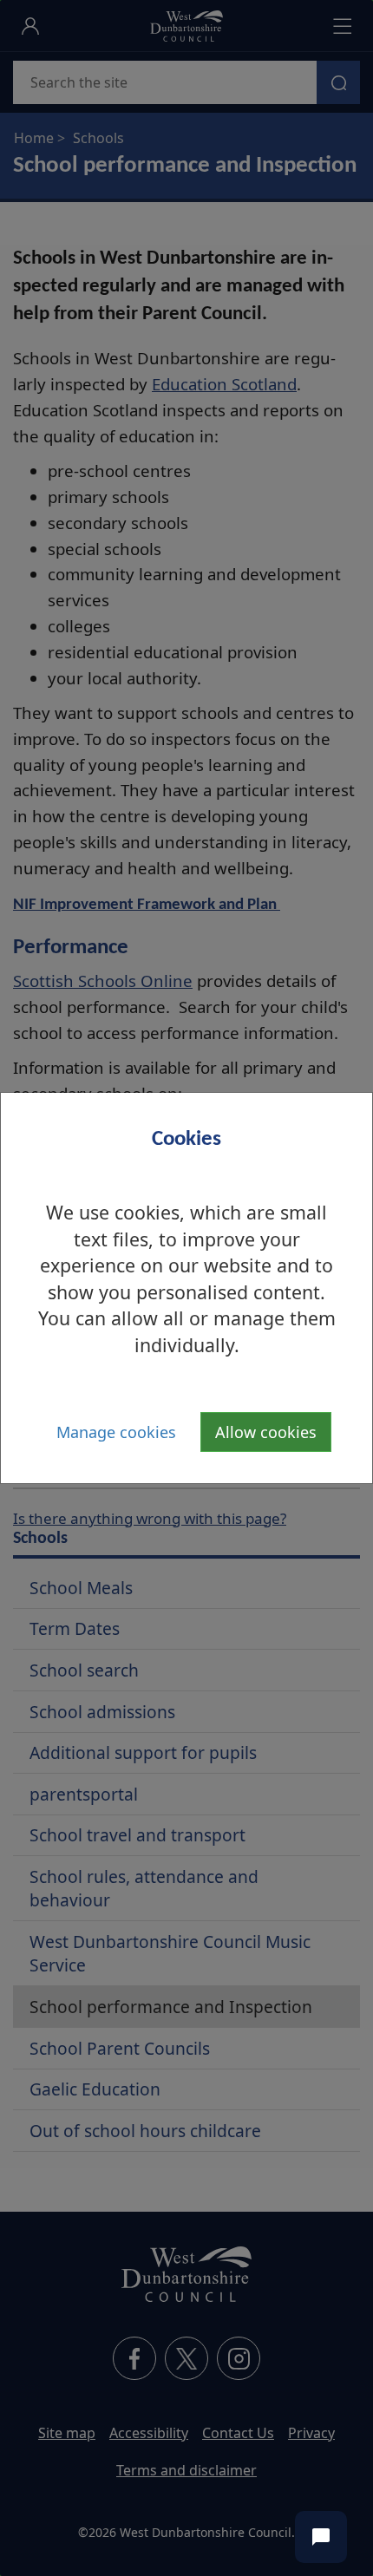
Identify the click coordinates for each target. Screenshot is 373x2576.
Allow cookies (266, 1432)
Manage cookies (116, 1432)
